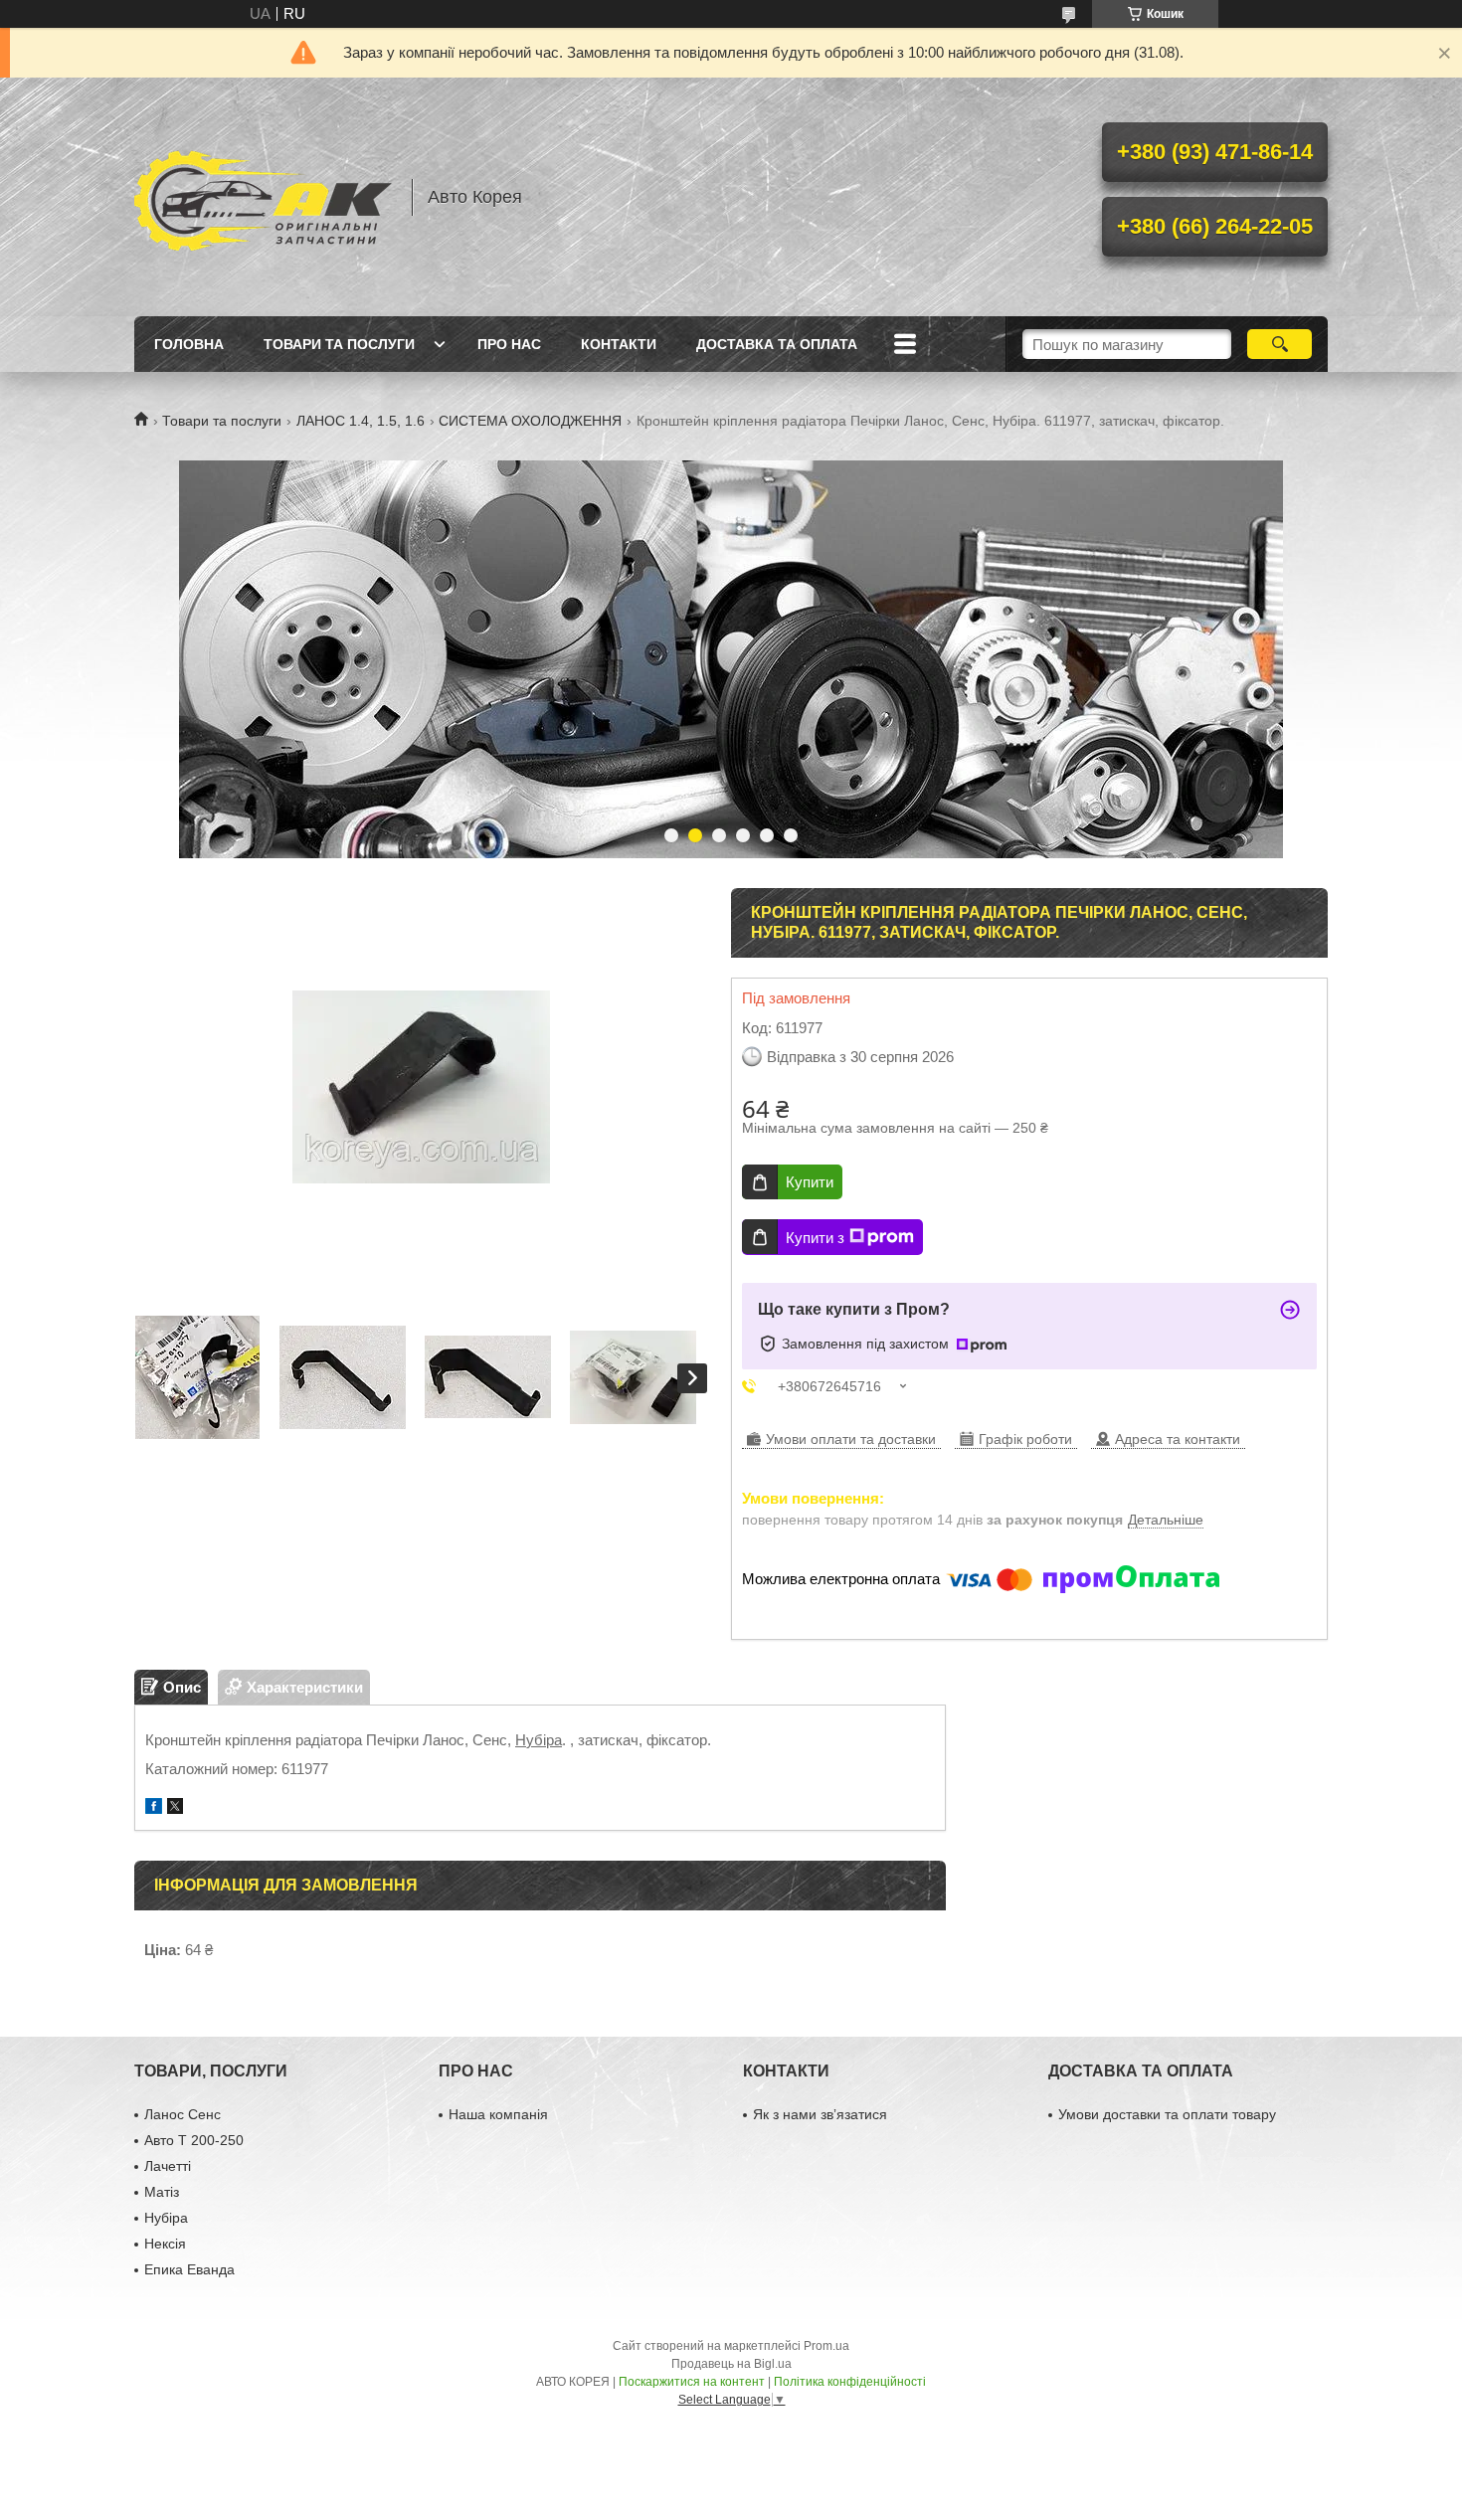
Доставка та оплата (777, 344)
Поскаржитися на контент (692, 2382)
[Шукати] (1279, 344)
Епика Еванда (189, 2269)
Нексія (165, 2244)
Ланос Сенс (183, 2114)
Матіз (162, 2192)
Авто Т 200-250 (194, 2140)
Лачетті (168, 2166)
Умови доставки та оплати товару (1167, 2114)
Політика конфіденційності (850, 2382)
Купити (810, 1182)
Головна (189, 344)
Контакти (619, 344)
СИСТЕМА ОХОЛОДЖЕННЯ (530, 421)
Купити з (815, 1238)
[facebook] (154, 1808)
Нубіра (539, 1740)
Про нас (509, 344)
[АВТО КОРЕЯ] (264, 197)
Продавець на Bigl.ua (731, 2364)
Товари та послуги (339, 344)
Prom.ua (826, 2346)
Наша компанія (498, 2114)
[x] (175, 1808)
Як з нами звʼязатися (820, 2114)
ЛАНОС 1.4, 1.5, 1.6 (361, 421)
